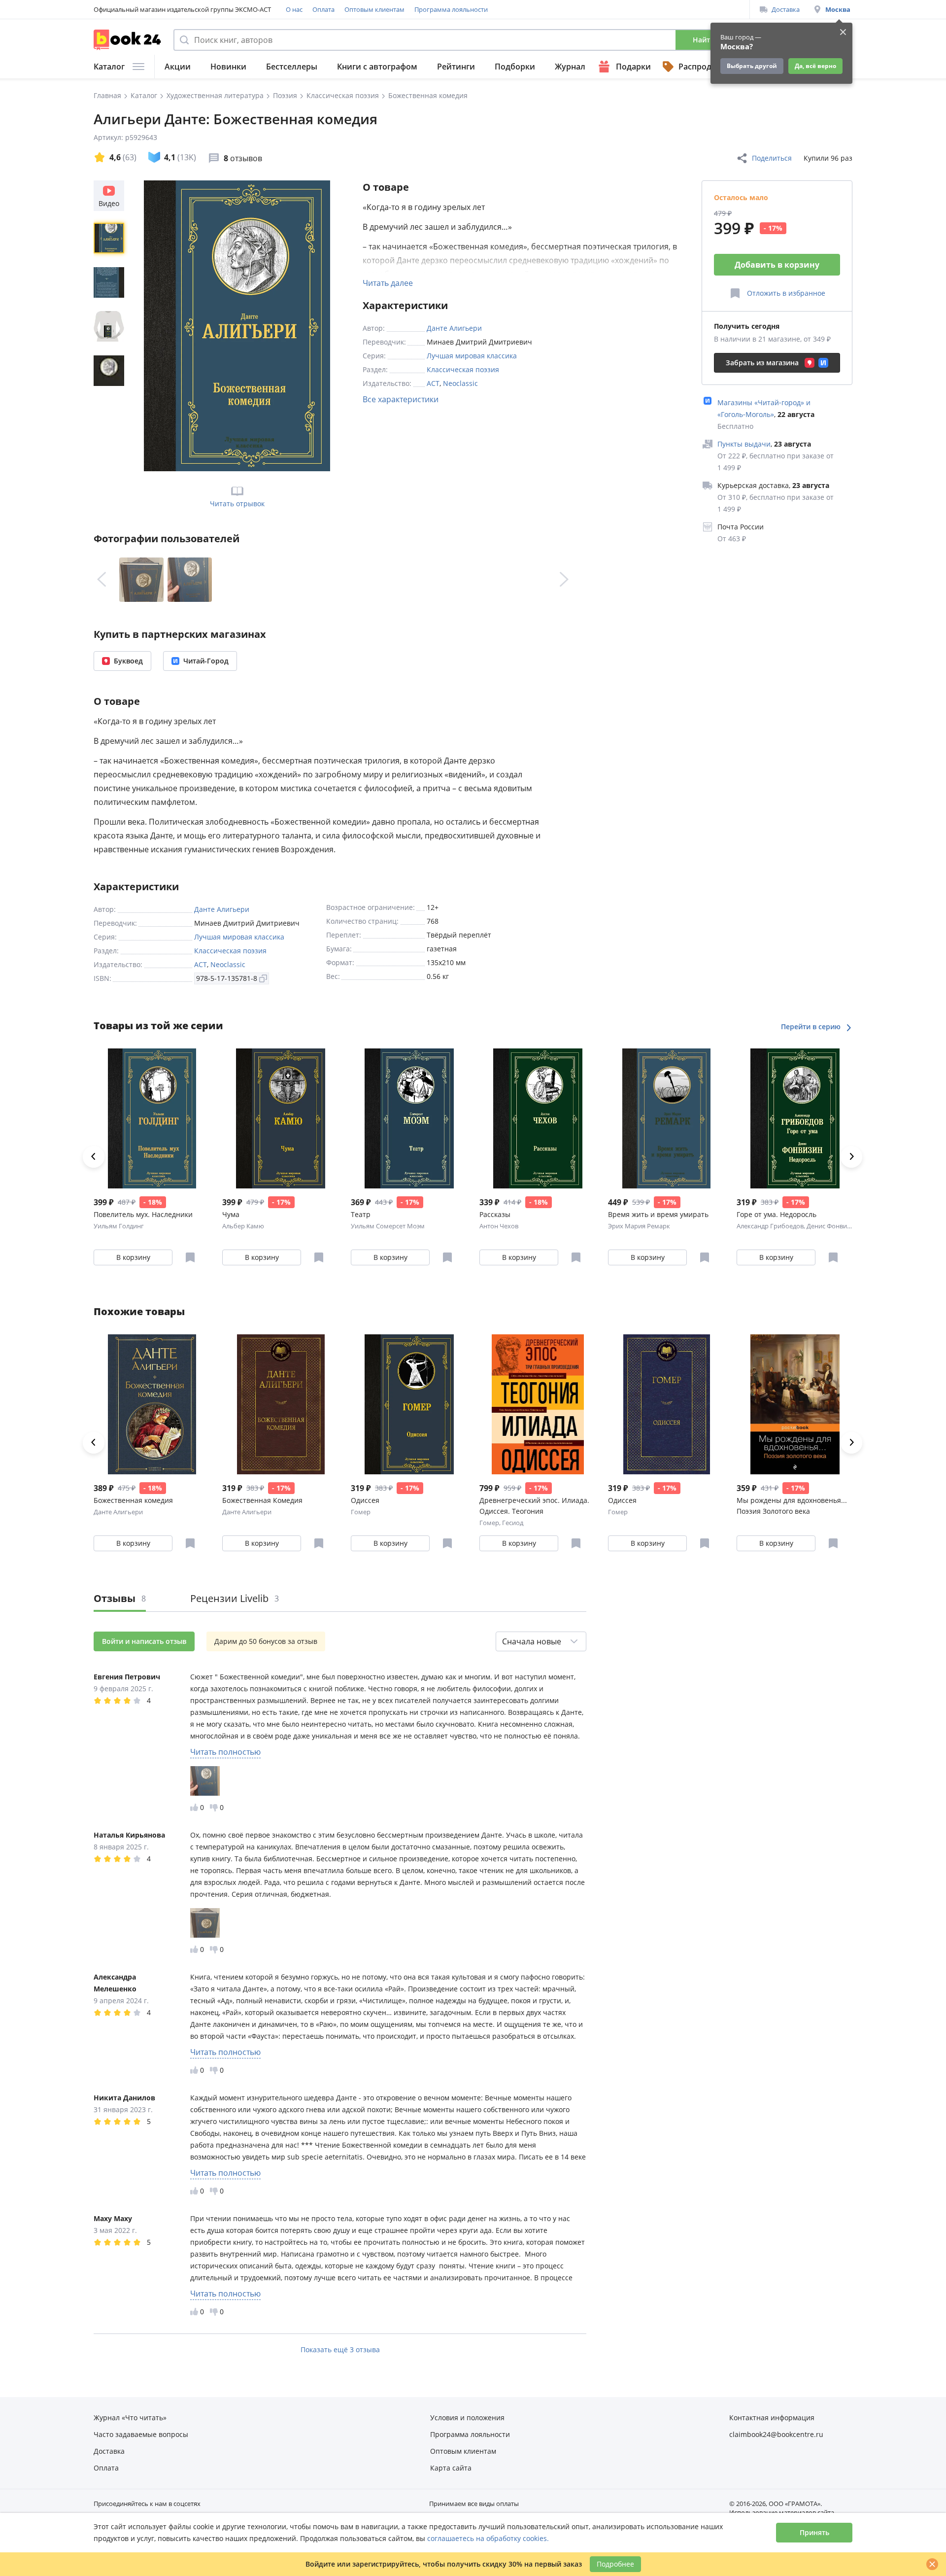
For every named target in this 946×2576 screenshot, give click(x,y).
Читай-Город (206, 661)
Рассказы (495, 1214)
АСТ (433, 383)
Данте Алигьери (454, 328)
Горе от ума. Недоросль (777, 1214)
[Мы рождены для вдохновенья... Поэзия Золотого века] (795, 1404)
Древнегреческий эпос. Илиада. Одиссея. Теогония (534, 1506)
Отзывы (120, 1598)
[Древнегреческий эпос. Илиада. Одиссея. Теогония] (538, 1404)
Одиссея (365, 1500)
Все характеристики (401, 399)
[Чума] (281, 1118)
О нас (294, 9)
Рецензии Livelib (235, 1598)
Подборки (515, 67)
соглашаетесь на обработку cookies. (488, 2538)
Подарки (633, 67)
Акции (178, 67)
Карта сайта (451, 2468)
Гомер (361, 1512)
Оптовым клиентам (374, 9)
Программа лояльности (451, 9)
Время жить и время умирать (658, 1214)
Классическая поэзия (463, 369)
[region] (111, 326)
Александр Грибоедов (770, 1226)
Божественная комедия (133, 1500)
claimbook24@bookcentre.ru (776, 2434)
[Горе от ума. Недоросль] (795, 1118)
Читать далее (388, 283)
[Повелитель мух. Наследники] (152, 1118)
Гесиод (513, 1523)
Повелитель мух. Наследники (143, 1214)
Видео (109, 203)
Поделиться (772, 158)
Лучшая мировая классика (472, 356)
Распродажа (703, 67)
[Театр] (409, 1118)
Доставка (786, 9)
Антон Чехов (499, 1226)
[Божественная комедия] (152, 1404)
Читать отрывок (237, 504)
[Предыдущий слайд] (101, 580)
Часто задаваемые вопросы (141, 2434)
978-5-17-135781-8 (227, 978)
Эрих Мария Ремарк (639, 1226)
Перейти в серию (812, 1027)
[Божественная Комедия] (281, 1404)
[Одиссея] (409, 1404)
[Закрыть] (932, 2564)
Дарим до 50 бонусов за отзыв (266, 1641)
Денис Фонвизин (832, 1226)
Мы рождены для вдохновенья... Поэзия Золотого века (792, 1506)
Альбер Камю (243, 1226)
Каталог (109, 67)
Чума (231, 1214)
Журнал (570, 67)
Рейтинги (456, 67)
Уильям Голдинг (119, 1226)
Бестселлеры (292, 67)
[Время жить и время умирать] (666, 1118)
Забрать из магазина (762, 363)
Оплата (323, 9)
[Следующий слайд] (564, 580)
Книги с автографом (377, 67)
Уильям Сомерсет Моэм (388, 1226)
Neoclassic (460, 383)
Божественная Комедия (262, 1500)
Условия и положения (467, 2418)
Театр (361, 1214)
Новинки (228, 67)
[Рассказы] (538, 1118)
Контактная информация (772, 2418)
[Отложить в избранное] (190, 1257)
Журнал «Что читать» (130, 2418)
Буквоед (128, 661)
